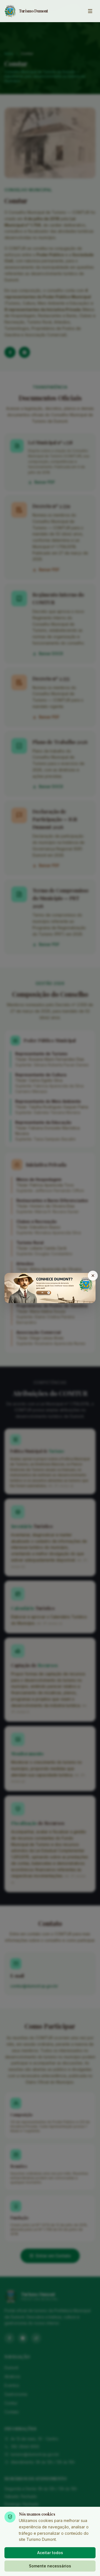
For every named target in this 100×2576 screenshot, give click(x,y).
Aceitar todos (50, 2553)
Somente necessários (50, 2566)
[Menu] (90, 11)
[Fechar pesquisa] (93, 1276)
